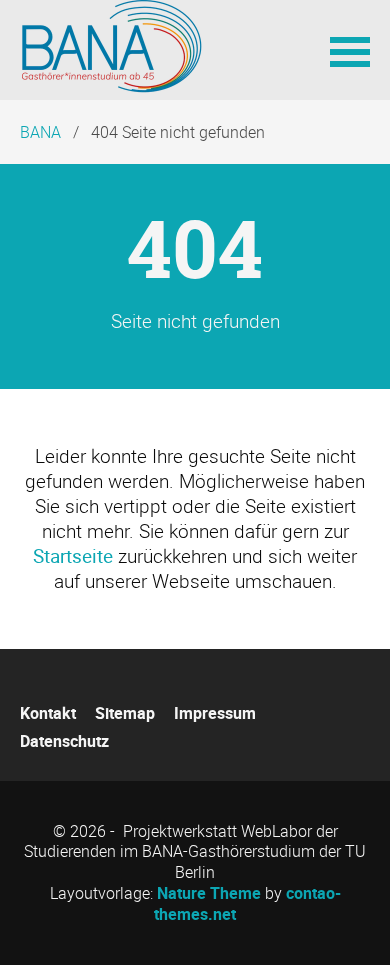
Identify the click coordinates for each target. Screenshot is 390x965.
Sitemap (125, 713)
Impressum (215, 713)
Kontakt (48, 713)
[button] (350, 50)
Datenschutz (64, 741)
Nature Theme (209, 893)
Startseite (73, 556)
